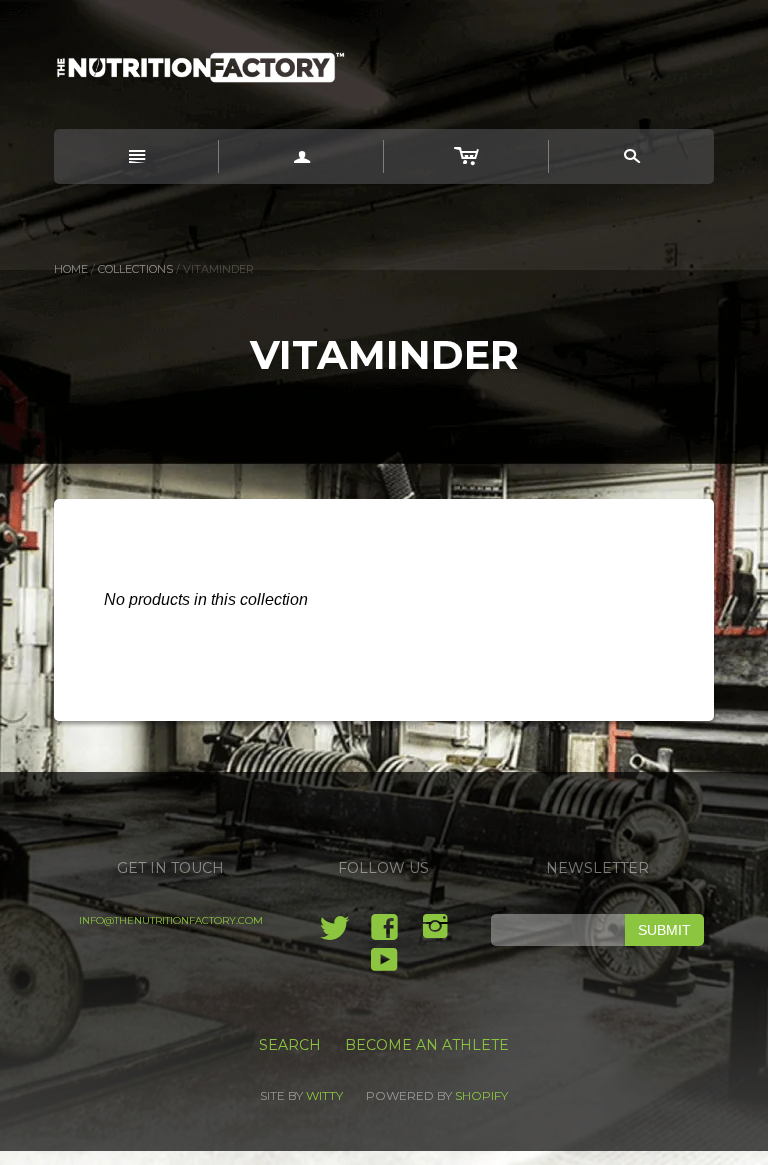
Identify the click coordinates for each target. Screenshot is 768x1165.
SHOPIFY (481, 1095)
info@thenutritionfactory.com (171, 920)
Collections (135, 269)
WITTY (324, 1095)
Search (290, 1045)
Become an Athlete (427, 1045)
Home (71, 269)
